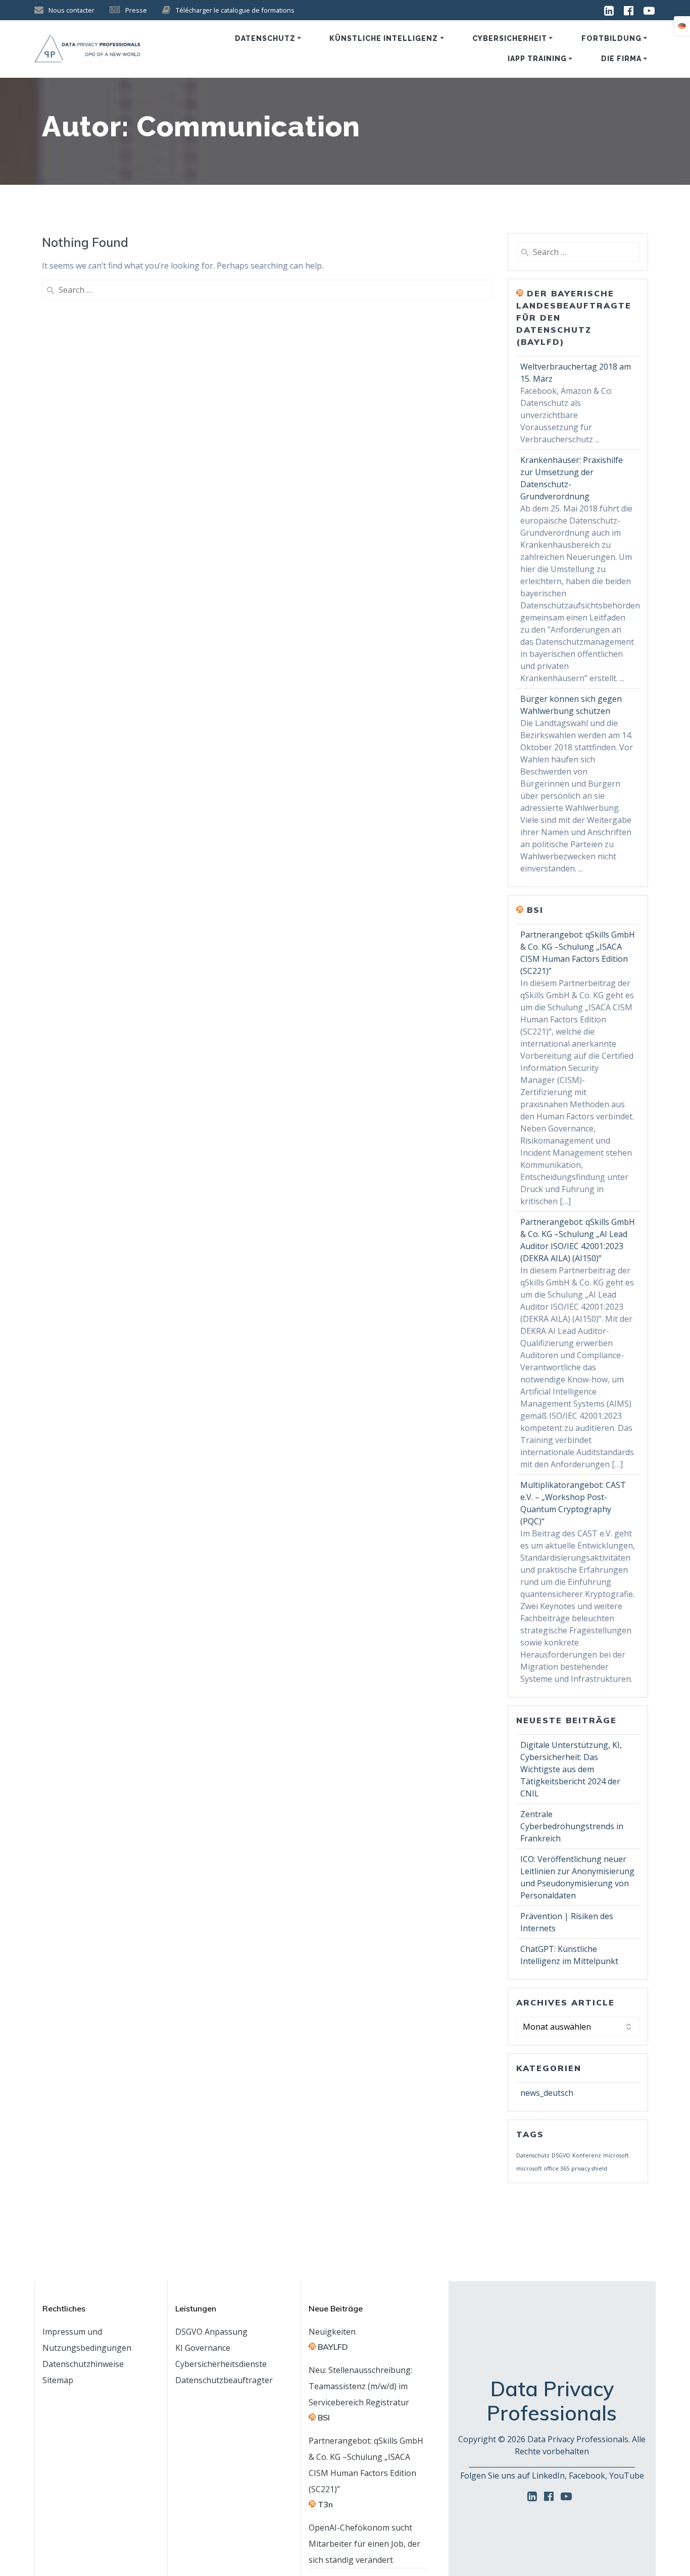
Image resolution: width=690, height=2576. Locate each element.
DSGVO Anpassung (211, 2332)
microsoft (616, 2155)
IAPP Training (537, 59)
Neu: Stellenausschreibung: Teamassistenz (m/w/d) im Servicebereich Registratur (360, 2386)
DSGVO (561, 2155)
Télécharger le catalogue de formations (235, 10)
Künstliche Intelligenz (384, 38)
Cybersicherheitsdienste (221, 2364)
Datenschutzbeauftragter (224, 2380)
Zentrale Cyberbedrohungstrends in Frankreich (572, 1826)
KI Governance (203, 2348)
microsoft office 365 (543, 2169)
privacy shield (589, 2169)
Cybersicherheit (510, 38)
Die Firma (621, 59)
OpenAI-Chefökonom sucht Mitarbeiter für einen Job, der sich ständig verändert (364, 2544)
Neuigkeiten (332, 2332)
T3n (325, 2504)
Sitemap (58, 2380)
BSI (535, 910)
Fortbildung (611, 38)
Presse (136, 10)
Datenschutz (265, 38)
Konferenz (587, 2155)
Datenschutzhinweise (83, 2364)
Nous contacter (71, 10)
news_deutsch (547, 2093)
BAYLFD (333, 2347)
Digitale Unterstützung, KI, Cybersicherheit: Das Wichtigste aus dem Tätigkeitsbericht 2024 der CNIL (571, 1769)
